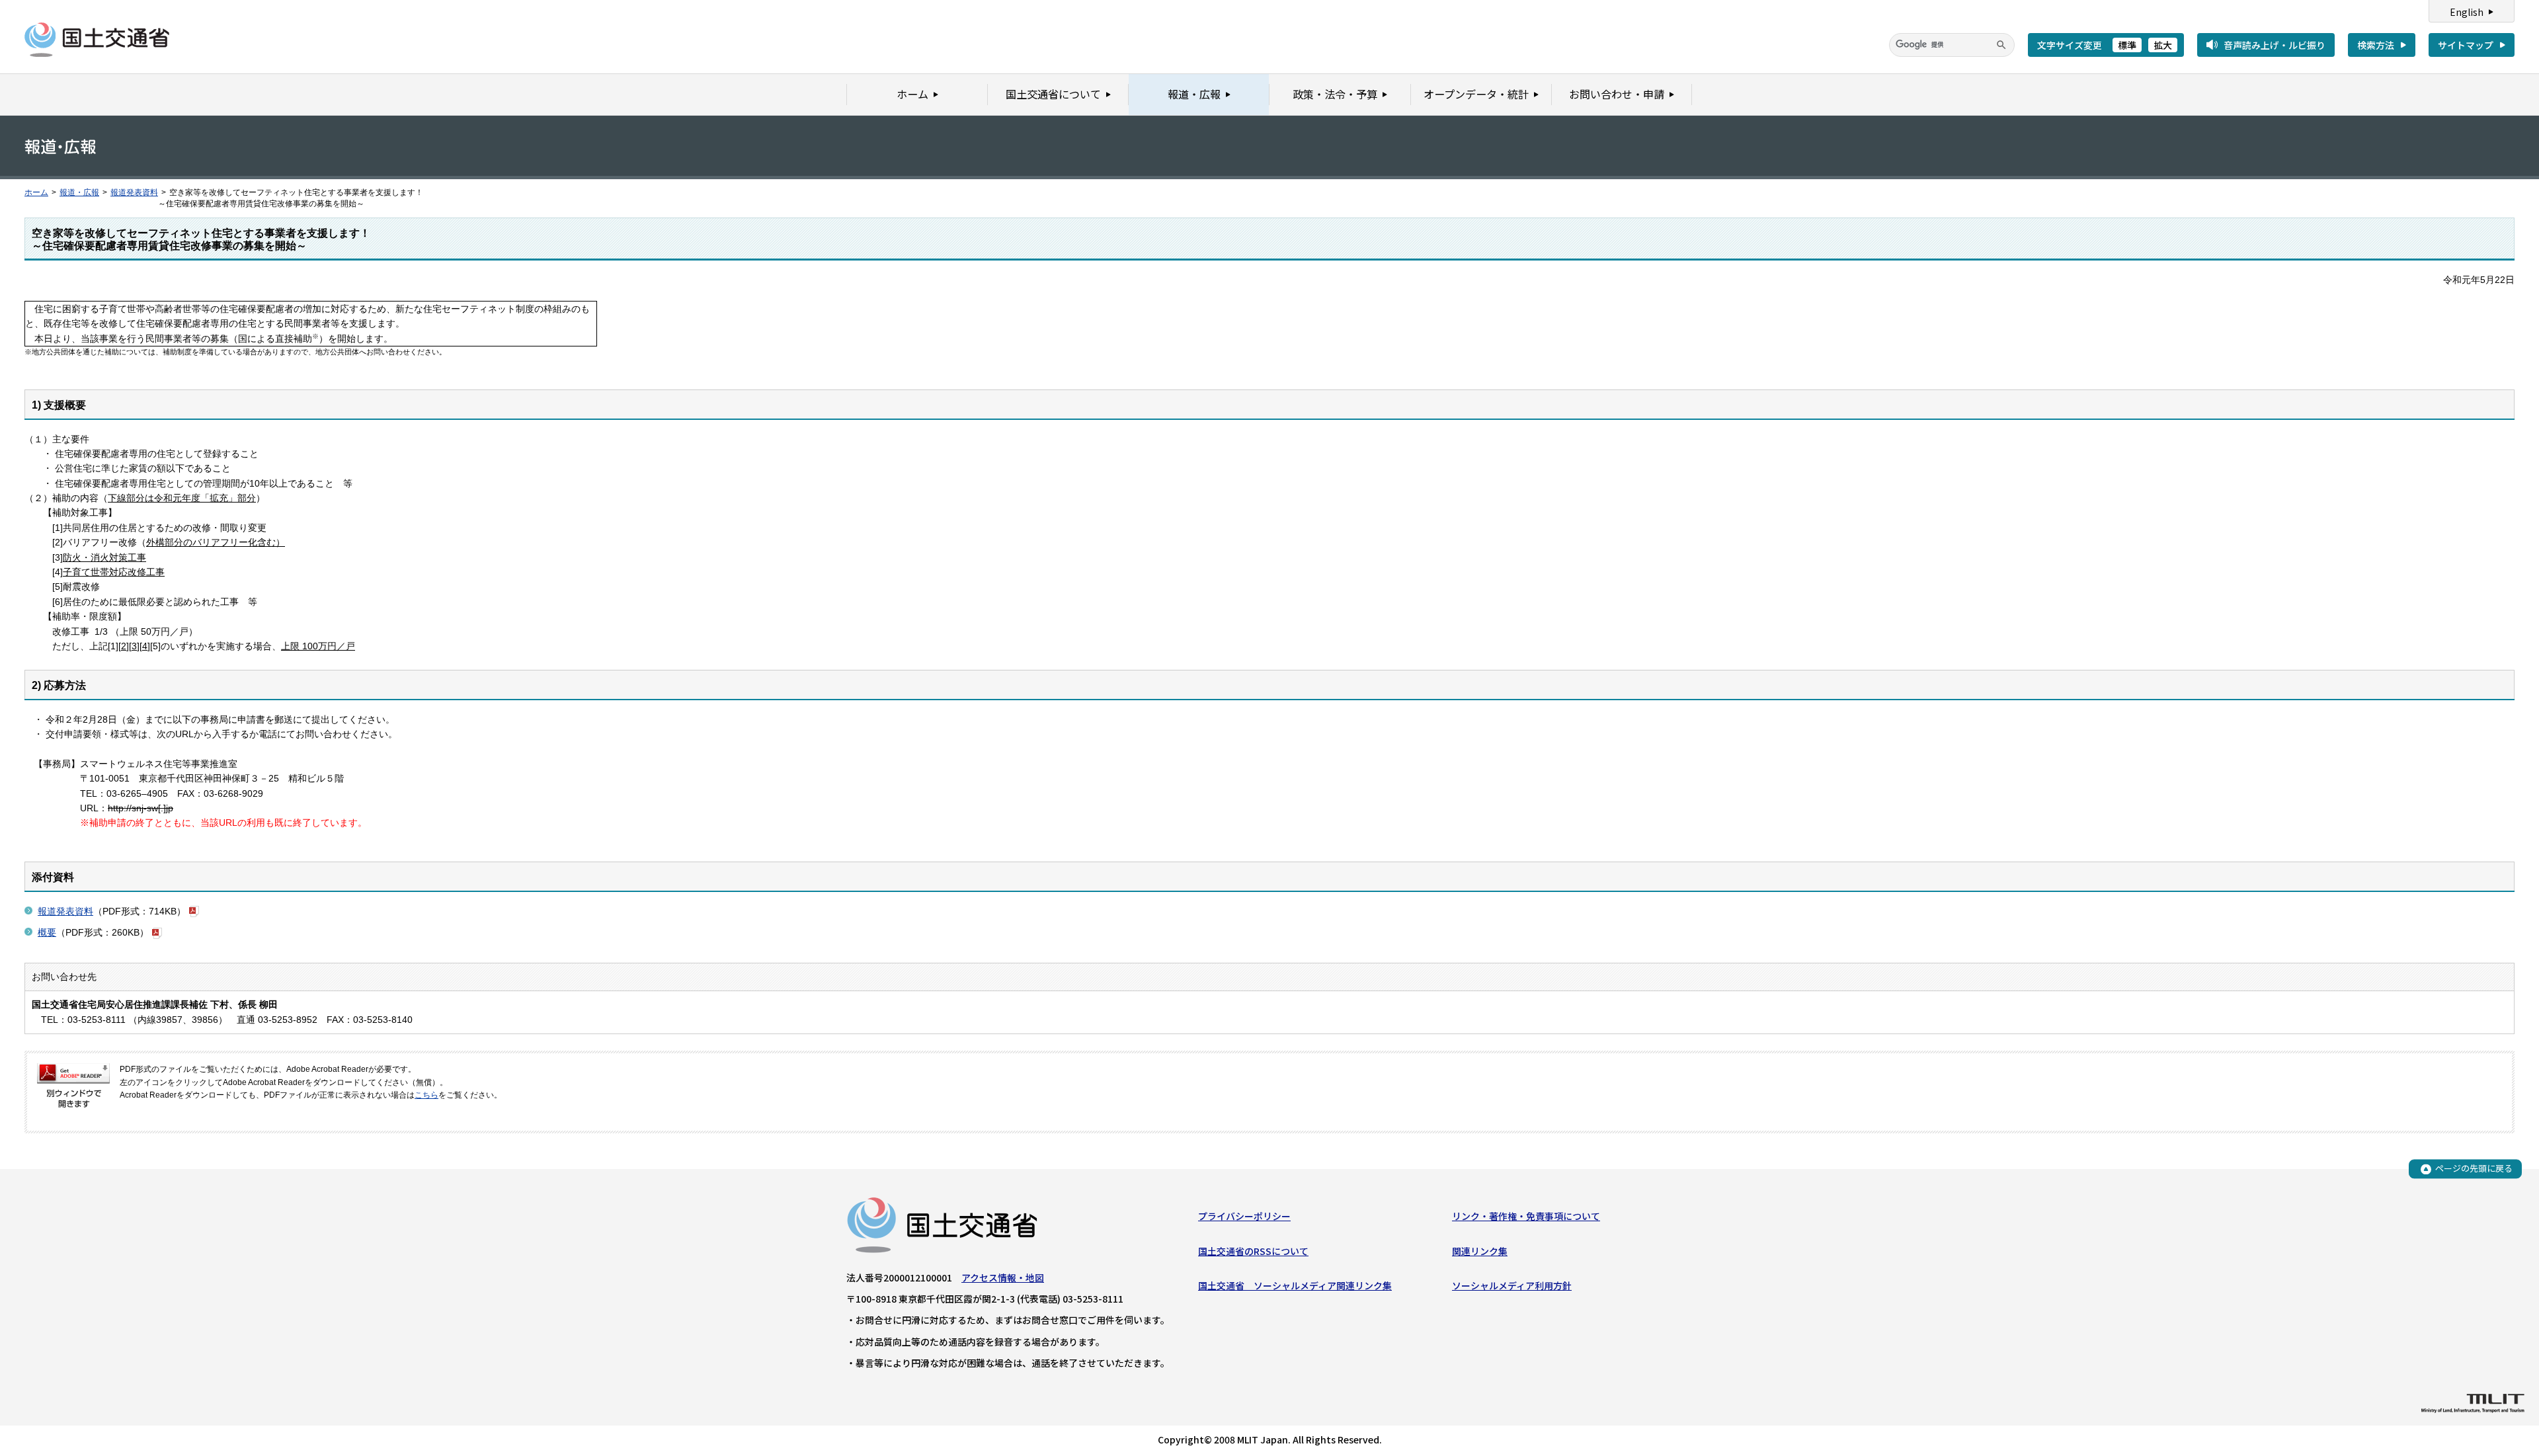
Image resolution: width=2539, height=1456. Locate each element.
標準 (2127, 45)
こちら (426, 1095)
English (2467, 12)
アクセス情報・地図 (1003, 1277)
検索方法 (2376, 45)
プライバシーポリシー (1244, 1216)
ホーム (36, 192)
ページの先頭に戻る (2474, 1169)
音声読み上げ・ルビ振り (2275, 45)
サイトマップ (2466, 45)
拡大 (2163, 45)
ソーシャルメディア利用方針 (1512, 1285)
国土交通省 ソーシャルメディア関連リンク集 (1295, 1285)
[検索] (2001, 45)
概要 (47, 932)
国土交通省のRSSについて (1253, 1251)
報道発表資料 (134, 192)
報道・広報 (79, 192)
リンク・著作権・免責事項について (1526, 1216)
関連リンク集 (1480, 1251)
